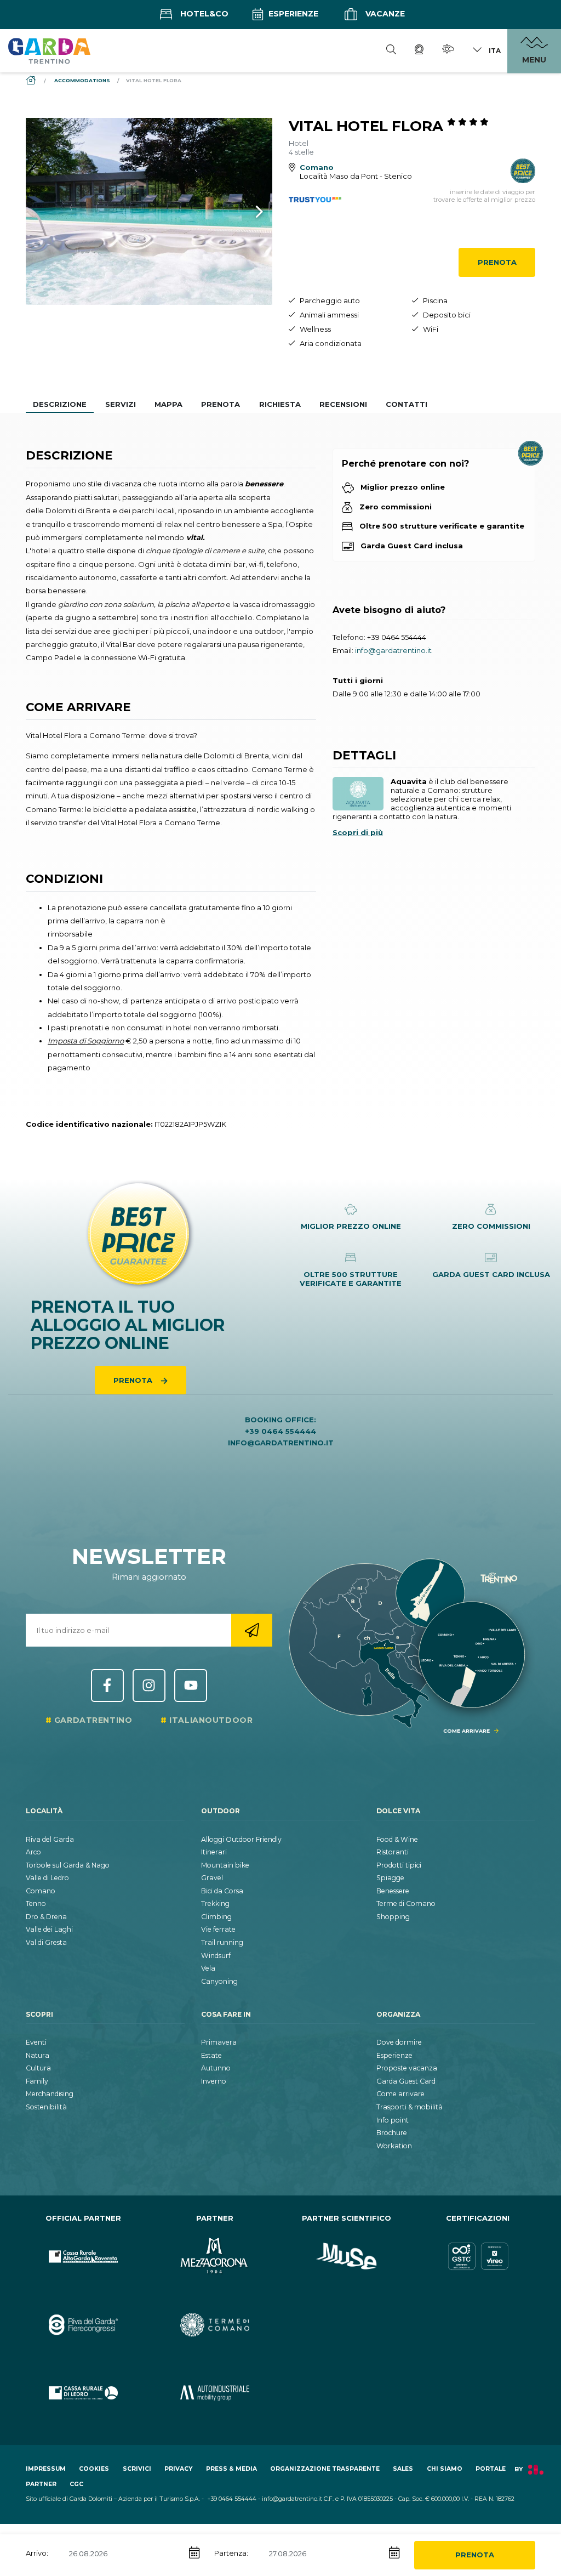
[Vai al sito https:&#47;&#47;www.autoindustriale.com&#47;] (215, 2393)
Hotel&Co (203, 14)
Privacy (178, 2469)
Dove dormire (399, 2042)
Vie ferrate (218, 1929)
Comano (41, 1891)
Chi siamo (445, 2469)
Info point (393, 2120)
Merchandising (50, 2094)
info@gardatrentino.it (393, 650)
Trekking (215, 1903)
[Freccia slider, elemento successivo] (245, 211)
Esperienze (292, 14)
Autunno (216, 2068)
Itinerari (214, 1852)
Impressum (46, 2469)
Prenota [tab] (221, 404)
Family (37, 2081)
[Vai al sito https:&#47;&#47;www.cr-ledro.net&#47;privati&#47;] (83, 2393)
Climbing (216, 1917)
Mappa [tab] (168, 404)
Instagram (149, 1686)
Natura (38, 2055)
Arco (33, 1852)
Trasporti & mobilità (410, 2107)
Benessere (393, 1891)
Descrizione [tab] (60, 404)
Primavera (219, 2042)
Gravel (212, 1878)
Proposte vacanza (407, 2068)
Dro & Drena (46, 1917)
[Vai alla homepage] (49, 50)
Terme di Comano (406, 1903)
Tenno (36, 1903)
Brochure (392, 2133)
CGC (76, 2484)
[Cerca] (391, 51)
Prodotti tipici (399, 1865)
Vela (208, 1968)
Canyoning (219, 1981)
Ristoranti (393, 1852)
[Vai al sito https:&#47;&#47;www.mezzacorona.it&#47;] (215, 2257)
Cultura (38, 2068)
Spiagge (390, 1878)
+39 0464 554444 (397, 637)
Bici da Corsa (222, 1891)
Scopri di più (358, 832)
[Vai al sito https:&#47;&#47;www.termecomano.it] (215, 2325)
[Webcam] (419, 51)
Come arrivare (400, 2094)
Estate (211, 2055)
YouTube (191, 1686)
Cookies (94, 2469)
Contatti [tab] (407, 404)
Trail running (222, 1942)
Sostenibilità (46, 2107)
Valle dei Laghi (49, 1929)
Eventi (36, 2042)
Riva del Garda (50, 1839)
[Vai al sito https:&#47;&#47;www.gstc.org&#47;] (478, 2257)
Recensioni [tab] (343, 404)
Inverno (214, 2081)
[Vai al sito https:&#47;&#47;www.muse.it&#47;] (346, 2257)
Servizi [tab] (121, 404)
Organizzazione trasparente (325, 2469)
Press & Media (231, 2469)
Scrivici (137, 2469)
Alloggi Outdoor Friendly (241, 1839)
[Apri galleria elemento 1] (149, 211)
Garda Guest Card (406, 2081)
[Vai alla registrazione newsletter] (252, 1630)
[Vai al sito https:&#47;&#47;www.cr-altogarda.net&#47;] (83, 2257)
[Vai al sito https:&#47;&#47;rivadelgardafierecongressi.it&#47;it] (83, 2325)
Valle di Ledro (47, 1878)
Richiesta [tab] (280, 404)
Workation (394, 2146)
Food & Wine (397, 1839)
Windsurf (216, 1956)
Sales (403, 2469)
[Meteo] (448, 51)
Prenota (497, 262)
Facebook (107, 1686)
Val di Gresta (46, 1942)
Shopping (393, 1917)
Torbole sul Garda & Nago (68, 1865)
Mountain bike (225, 1865)
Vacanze (384, 14)
